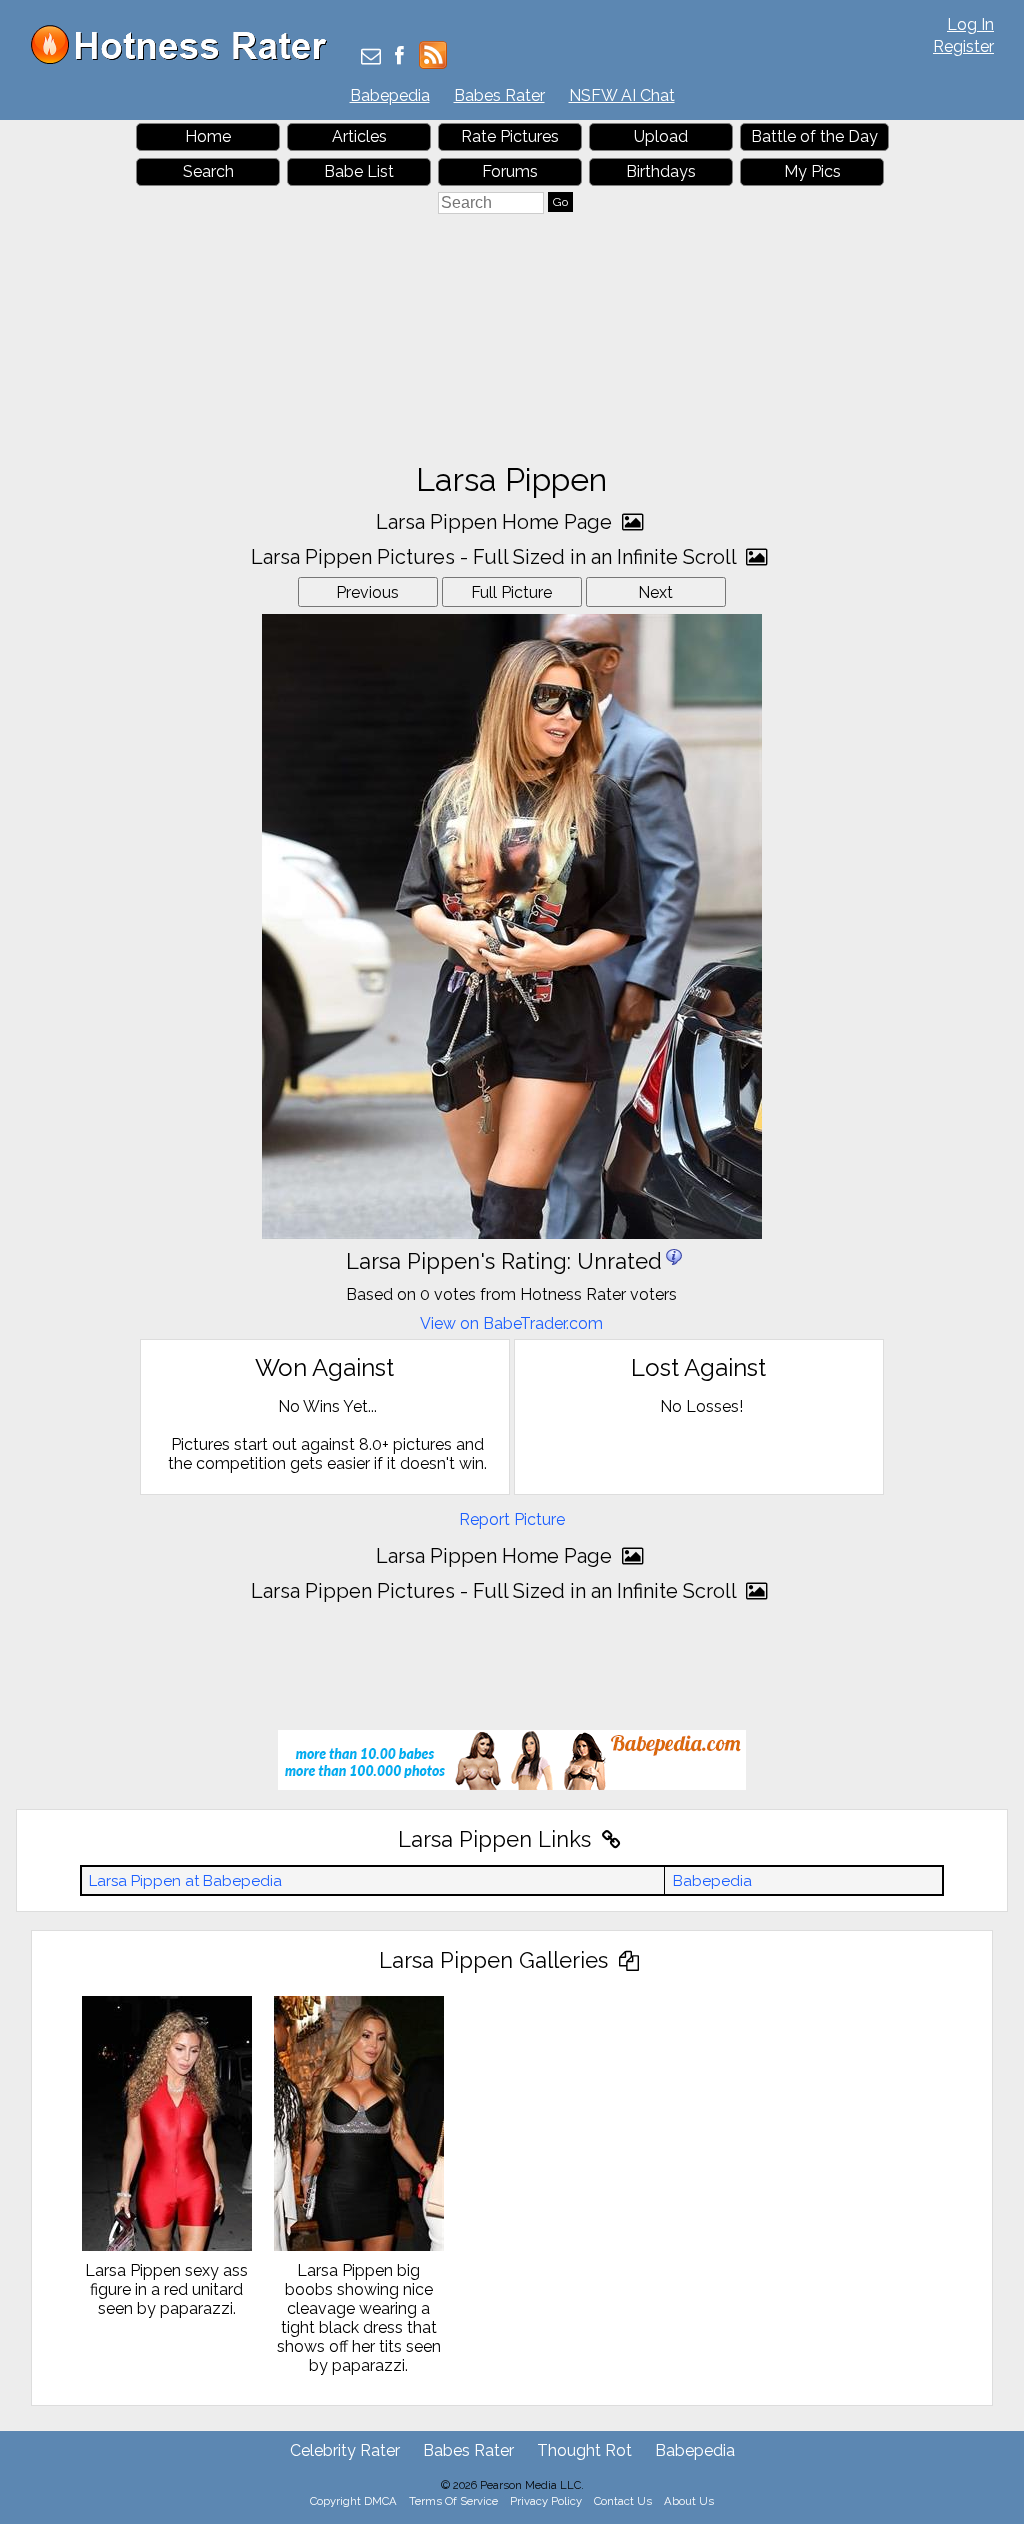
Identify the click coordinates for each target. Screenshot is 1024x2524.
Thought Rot (584, 2450)
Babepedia (390, 95)
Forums (510, 171)
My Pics (812, 171)
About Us (689, 2501)
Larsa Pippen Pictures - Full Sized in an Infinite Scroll (496, 557)
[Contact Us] (371, 57)
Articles (359, 136)
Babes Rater (499, 95)
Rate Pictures (510, 136)
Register (963, 46)
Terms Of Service (453, 2501)
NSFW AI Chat (622, 95)
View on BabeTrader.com (511, 1323)
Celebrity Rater (345, 2450)
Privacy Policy (546, 2501)
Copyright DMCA (353, 2501)
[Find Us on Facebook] (399, 57)
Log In (970, 24)
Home (208, 136)
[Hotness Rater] (186, 59)
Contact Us (623, 2501)
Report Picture (512, 1519)
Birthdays (661, 171)
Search (208, 171)
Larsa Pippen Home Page (496, 522)
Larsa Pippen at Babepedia (185, 1881)
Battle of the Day (814, 136)
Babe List (359, 171)
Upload (661, 136)
